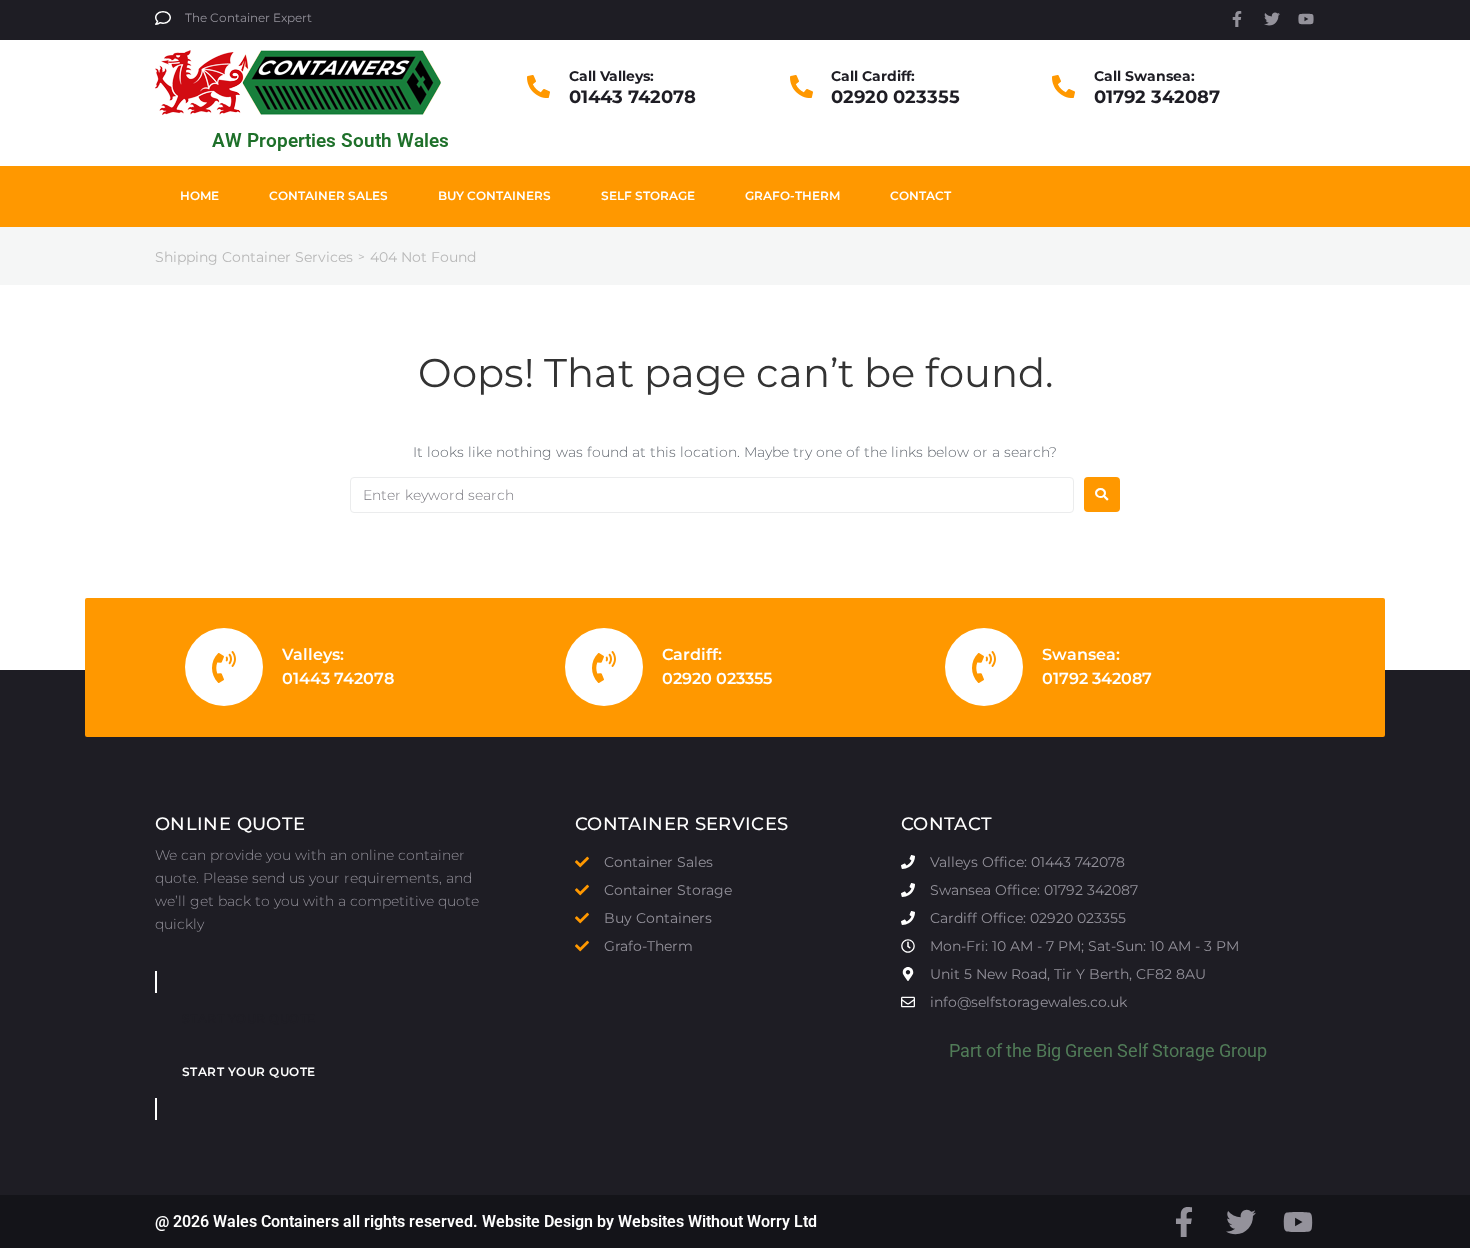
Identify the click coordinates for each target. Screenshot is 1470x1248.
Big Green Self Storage (1125, 1050)
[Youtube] (1306, 19)
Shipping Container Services (254, 257)
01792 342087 (1157, 97)
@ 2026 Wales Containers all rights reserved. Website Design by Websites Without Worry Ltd (486, 1221)
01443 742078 (632, 97)
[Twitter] (1272, 19)
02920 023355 (895, 97)
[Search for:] (712, 495)
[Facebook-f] (1237, 19)
